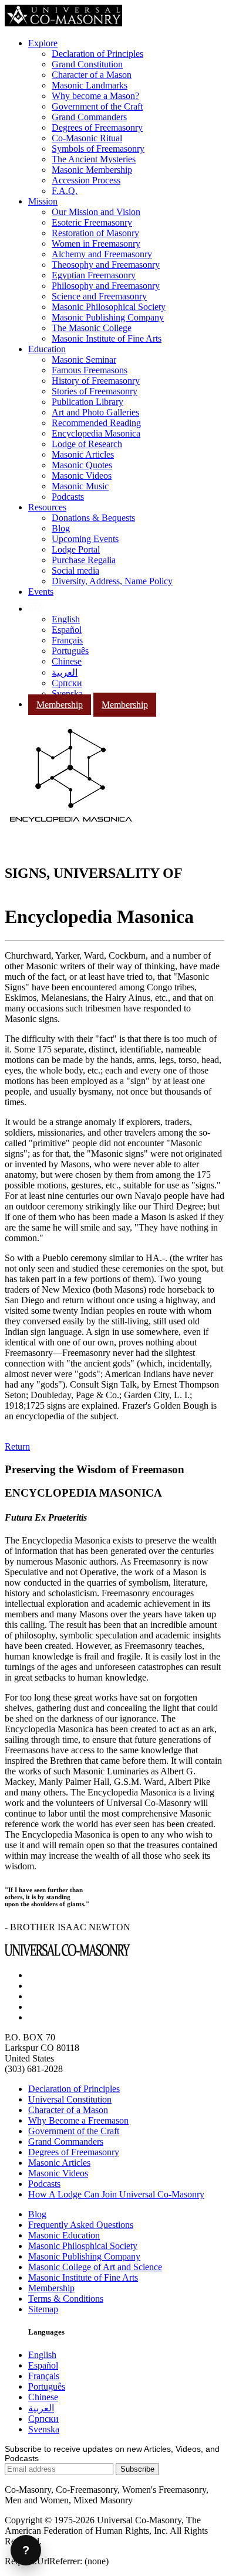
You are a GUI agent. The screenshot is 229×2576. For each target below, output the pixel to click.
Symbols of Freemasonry (98, 149)
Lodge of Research (87, 444)
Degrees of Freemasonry (97, 127)
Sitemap (43, 2309)
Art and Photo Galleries (95, 412)
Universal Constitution (70, 2099)
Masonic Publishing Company (108, 317)
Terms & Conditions (66, 2299)
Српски (67, 683)
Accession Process (86, 180)
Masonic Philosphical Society (83, 2246)
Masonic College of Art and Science (95, 2267)
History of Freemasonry (96, 381)
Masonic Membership (92, 170)
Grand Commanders (89, 117)
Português (70, 651)
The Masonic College (92, 328)
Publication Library (87, 402)
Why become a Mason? (95, 96)
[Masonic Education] (36, 609)
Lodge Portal (76, 549)
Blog (61, 528)
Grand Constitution (87, 64)
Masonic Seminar (84, 360)
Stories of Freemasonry (95, 391)
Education (47, 349)
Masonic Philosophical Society (109, 307)
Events (41, 592)
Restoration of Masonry (95, 233)
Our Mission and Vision (96, 212)
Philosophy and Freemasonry (106, 286)
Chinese (67, 661)
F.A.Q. (65, 191)
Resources (47, 507)
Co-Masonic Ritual (87, 138)
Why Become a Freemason (78, 2120)
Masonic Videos (82, 476)
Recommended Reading (96, 423)
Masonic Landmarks (90, 85)
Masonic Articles (83, 454)
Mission (43, 201)
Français (67, 640)
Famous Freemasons (90, 370)
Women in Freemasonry (96, 243)
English (66, 619)
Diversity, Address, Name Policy (112, 581)
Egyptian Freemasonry (94, 275)
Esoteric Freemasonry (92, 222)
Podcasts (68, 497)
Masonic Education (64, 2235)
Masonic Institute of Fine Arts (107, 338)
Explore (43, 43)
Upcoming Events (85, 539)
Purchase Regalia (84, 560)
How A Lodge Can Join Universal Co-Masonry (116, 2194)
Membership (60, 705)
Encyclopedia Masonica (96, 433)
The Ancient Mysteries (94, 159)
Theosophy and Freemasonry (106, 265)
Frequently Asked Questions (81, 2225)
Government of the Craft (97, 106)
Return (17, 1447)
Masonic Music (80, 486)
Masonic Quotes (82, 465)
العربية (65, 672)
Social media (75, 570)
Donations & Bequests (93, 518)
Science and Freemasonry (99, 296)
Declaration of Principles (97, 54)
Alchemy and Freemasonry (102, 254)
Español (67, 630)
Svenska (67, 694)
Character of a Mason (92, 75)
